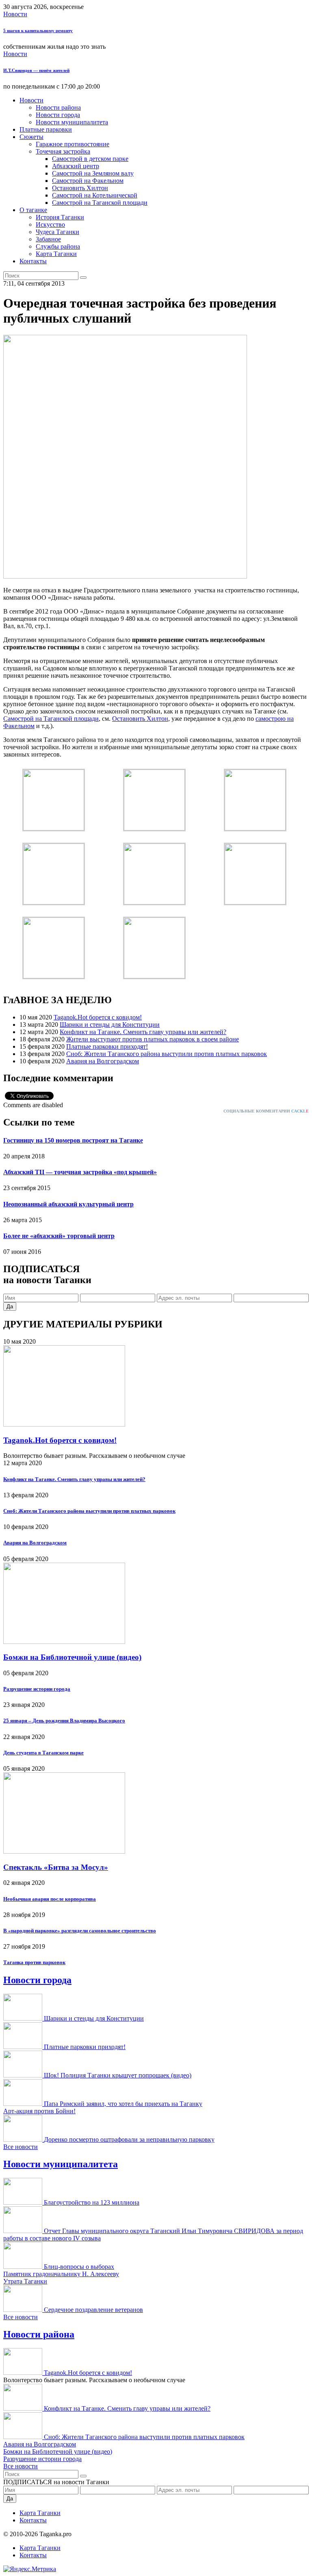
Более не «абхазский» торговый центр (59, 1236)
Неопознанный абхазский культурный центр (68, 1204)
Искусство (50, 224)
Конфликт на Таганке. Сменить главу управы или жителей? (143, 1032)
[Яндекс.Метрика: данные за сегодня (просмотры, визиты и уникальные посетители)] (30, 2569)
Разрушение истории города (37, 1689)
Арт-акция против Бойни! (39, 2111)
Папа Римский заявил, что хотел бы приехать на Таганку (123, 2104)
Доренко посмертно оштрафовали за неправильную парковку (129, 2139)
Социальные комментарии (266, 1111)
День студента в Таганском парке (43, 1753)
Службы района (58, 246)
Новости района (58, 107)
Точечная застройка (63, 151)
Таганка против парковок (34, 1962)
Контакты (33, 261)
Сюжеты (31, 137)
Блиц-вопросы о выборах (79, 2267)
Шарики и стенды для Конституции (110, 1025)
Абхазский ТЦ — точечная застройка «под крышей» (80, 1172)
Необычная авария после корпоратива (50, 1899)
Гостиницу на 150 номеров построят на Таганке (73, 1140)
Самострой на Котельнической (95, 195)
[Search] (83, 278)
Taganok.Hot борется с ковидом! (98, 1017)
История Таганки (60, 217)
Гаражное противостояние (73, 144)
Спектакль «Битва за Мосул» (56, 1867)
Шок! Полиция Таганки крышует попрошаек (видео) (118, 2075)
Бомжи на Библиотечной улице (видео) (72, 1657)
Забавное (48, 239)
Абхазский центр (76, 166)
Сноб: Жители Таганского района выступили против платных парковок (167, 1054)
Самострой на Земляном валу (93, 173)
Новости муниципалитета (72, 122)
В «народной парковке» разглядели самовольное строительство (80, 1931)
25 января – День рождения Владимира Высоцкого (64, 1721)
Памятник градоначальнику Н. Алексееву (61, 2274)
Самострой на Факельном (88, 181)
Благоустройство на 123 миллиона (92, 2202)
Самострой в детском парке (90, 159)
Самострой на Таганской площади (100, 203)
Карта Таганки (56, 254)
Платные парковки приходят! (107, 1046)
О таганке (33, 210)
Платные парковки (46, 129)
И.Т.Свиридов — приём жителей (36, 70)
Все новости (21, 2147)
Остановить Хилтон (80, 188)
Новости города (58, 115)
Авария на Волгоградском (103, 1061)
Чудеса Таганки (57, 232)
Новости (15, 14)
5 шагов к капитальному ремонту (38, 30)
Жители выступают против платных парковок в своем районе (153, 1039)
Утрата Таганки (25, 2281)
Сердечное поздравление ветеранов (93, 2310)
